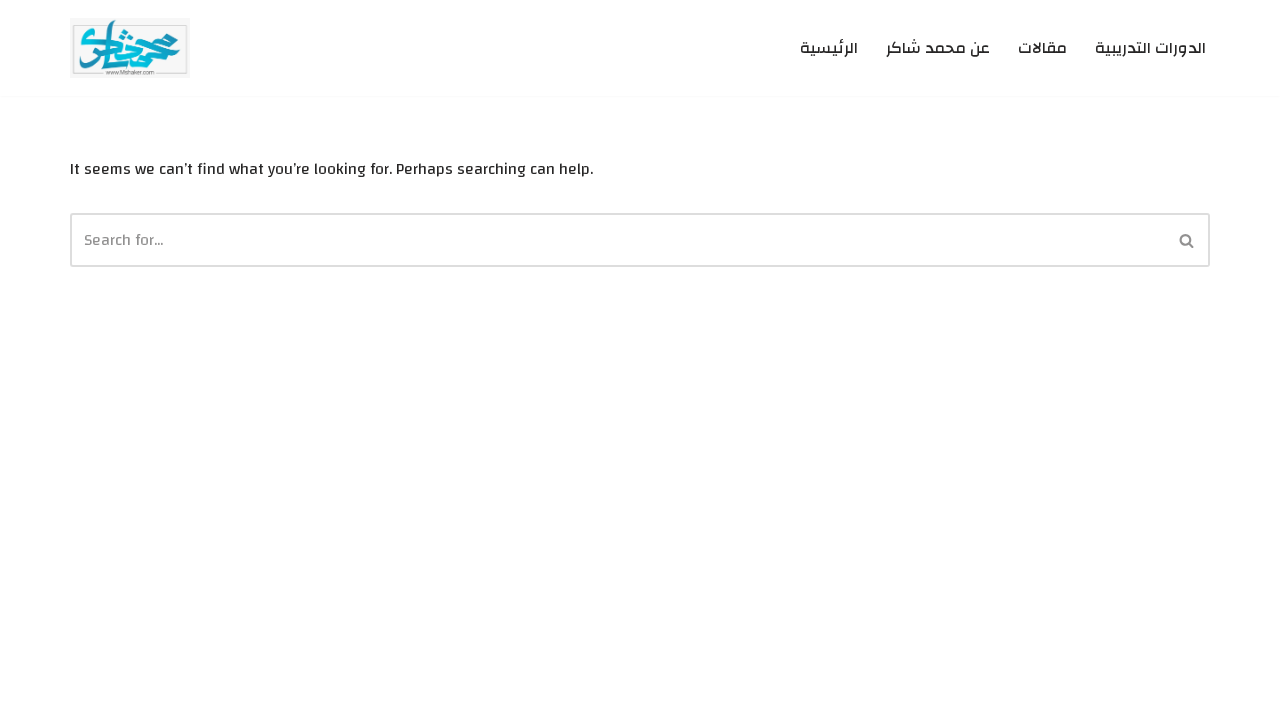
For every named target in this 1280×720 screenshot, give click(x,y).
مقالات (1042, 48)
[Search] (1187, 240)
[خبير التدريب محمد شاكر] (130, 48)
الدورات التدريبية (1150, 48)
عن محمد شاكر (938, 48)
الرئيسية (829, 48)
